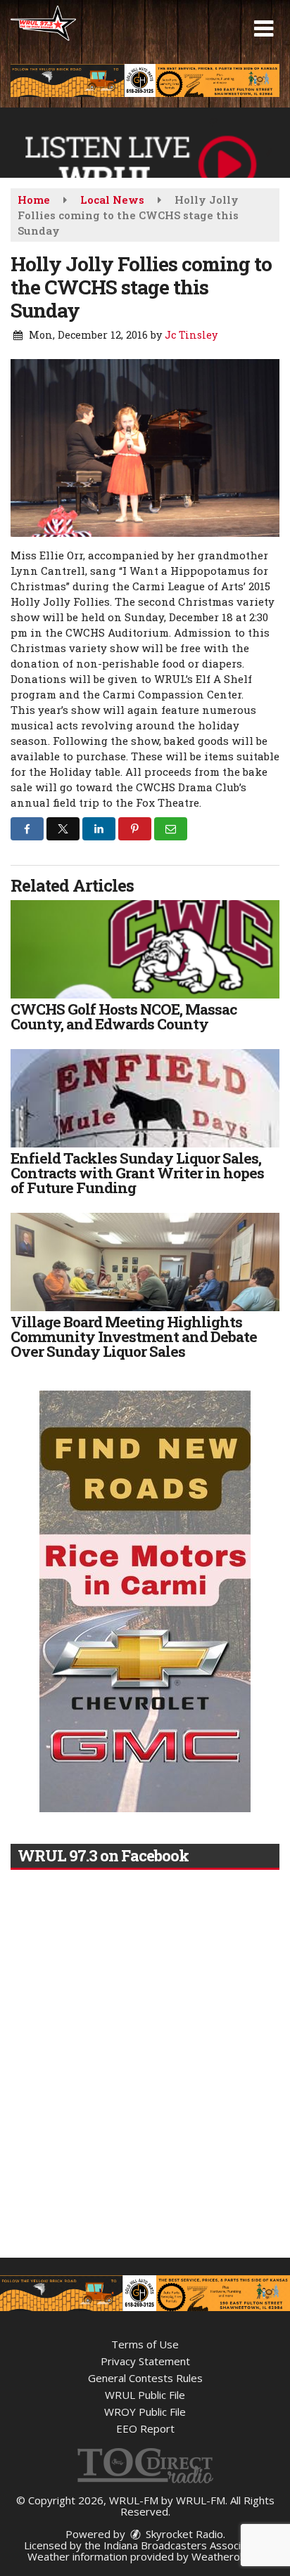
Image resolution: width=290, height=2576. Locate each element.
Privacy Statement (145, 2361)
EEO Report (145, 2428)
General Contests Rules (145, 2378)
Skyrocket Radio (183, 2534)
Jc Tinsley (191, 335)
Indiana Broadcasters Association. (185, 2545)
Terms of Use (145, 2344)
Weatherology (226, 2556)
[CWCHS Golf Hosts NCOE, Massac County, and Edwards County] (145, 949)
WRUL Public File (145, 2395)
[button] (264, 29)
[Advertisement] (145, 80)
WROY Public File (145, 2412)
